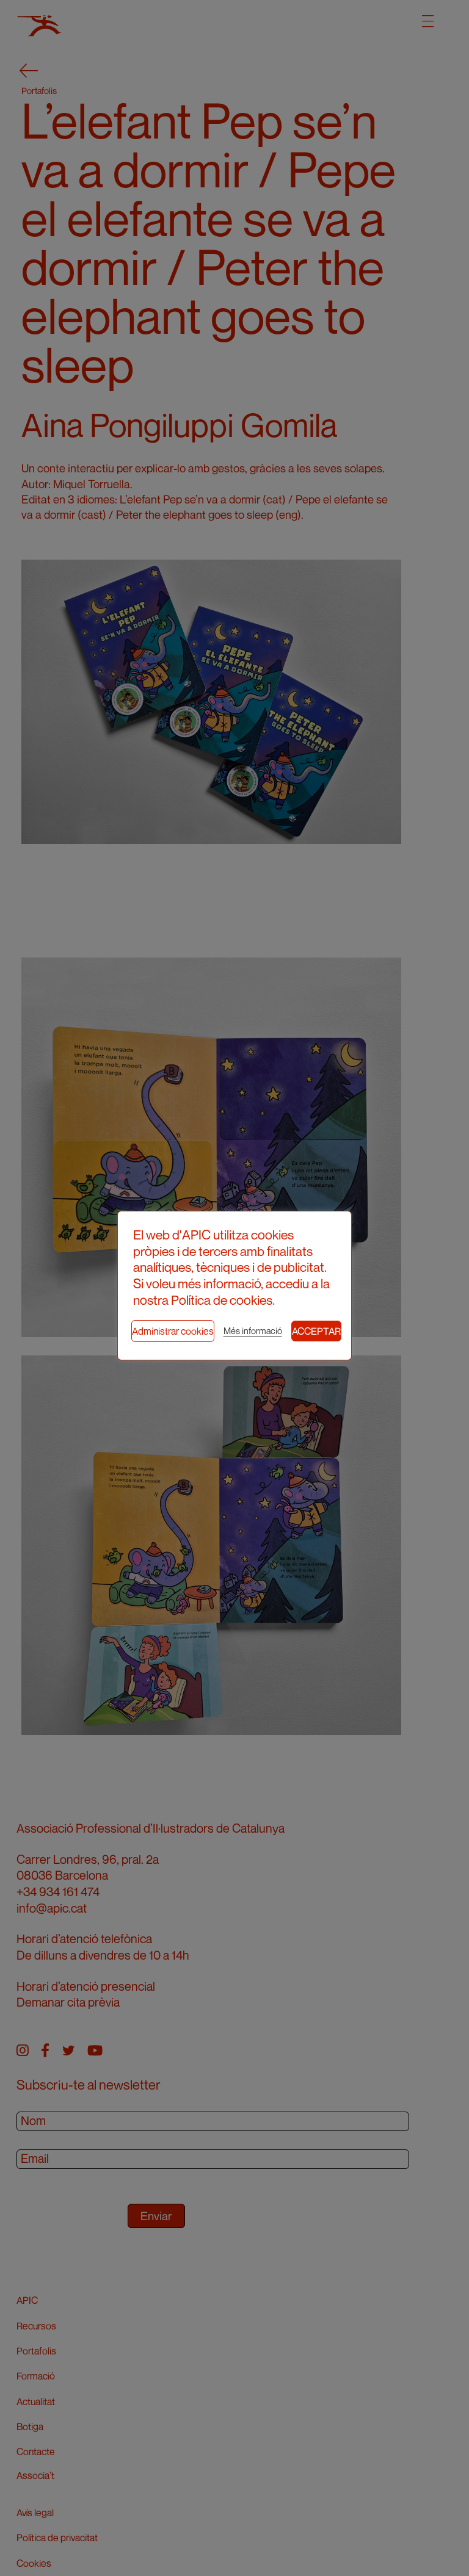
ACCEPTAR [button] (316, 1331)
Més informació (253, 1331)
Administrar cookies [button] (173, 1331)
